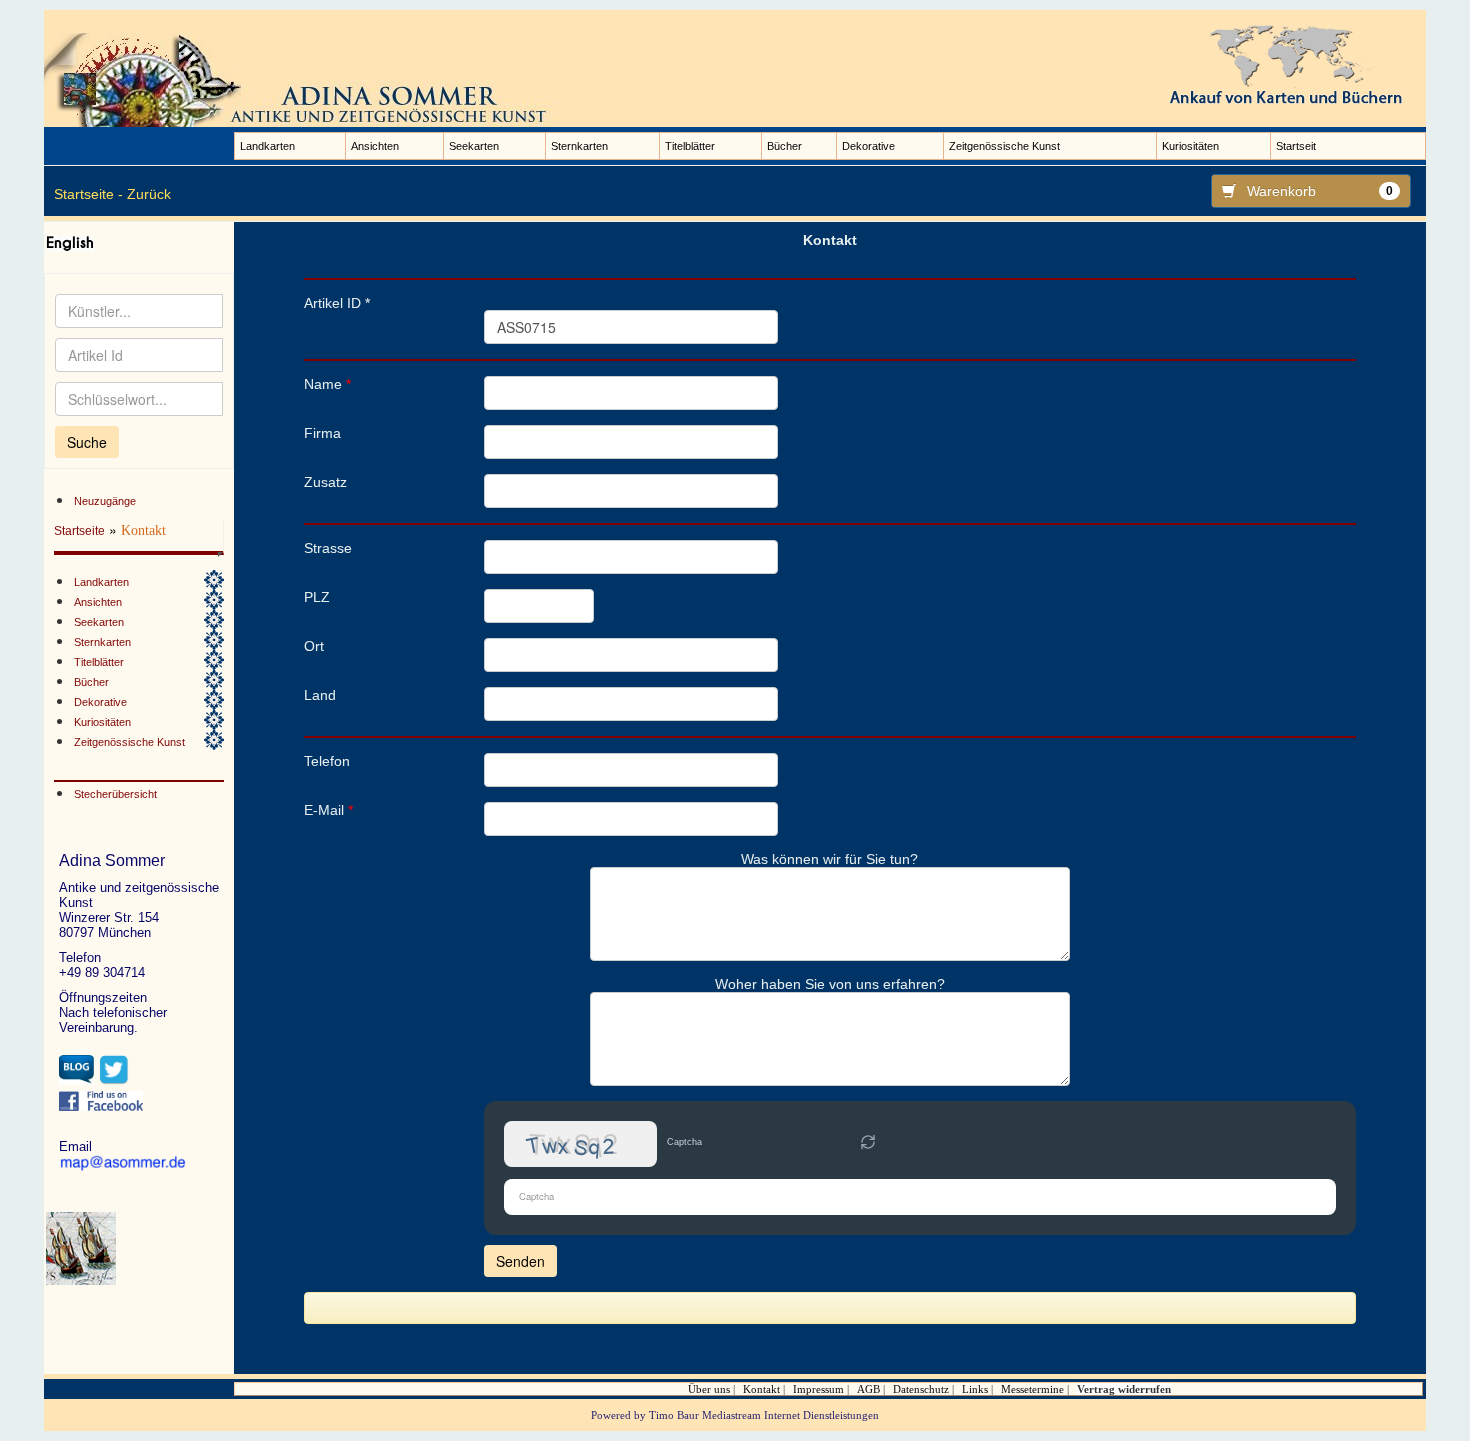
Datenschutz (921, 1389)
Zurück (149, 194)
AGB (868, 1389)
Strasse (328, 548)
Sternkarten (579, 146)
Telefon (327, 761)
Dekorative (868, 146)
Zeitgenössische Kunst (1004, 146)
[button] (868, 1144)
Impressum (818, 1389)
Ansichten (375, 146)
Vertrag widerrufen (1124, 1389)
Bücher (784, 146)
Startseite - (88, 194)
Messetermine (1032, 1389)
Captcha (684, 1142)
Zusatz (325, 482)
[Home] (304, 79)
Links (975, 1389)
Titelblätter (690, 146)
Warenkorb (1320, 191)
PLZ (317, 597)
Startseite (79, 531)
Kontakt (761, 1389)
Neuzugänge (105, 501)
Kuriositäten (1190, 146)
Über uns (709, 1389)
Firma (322, 433)
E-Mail (328, 810)
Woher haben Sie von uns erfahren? (830, 984)
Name (327, 384)
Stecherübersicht (115, 794)
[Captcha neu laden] (868, 1142)
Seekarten (474, 146)
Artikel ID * (337, 303)
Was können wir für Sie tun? (829, 859)
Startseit (1296, 146)
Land (320, 695)
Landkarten (267, 146)
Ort (314, 646)
